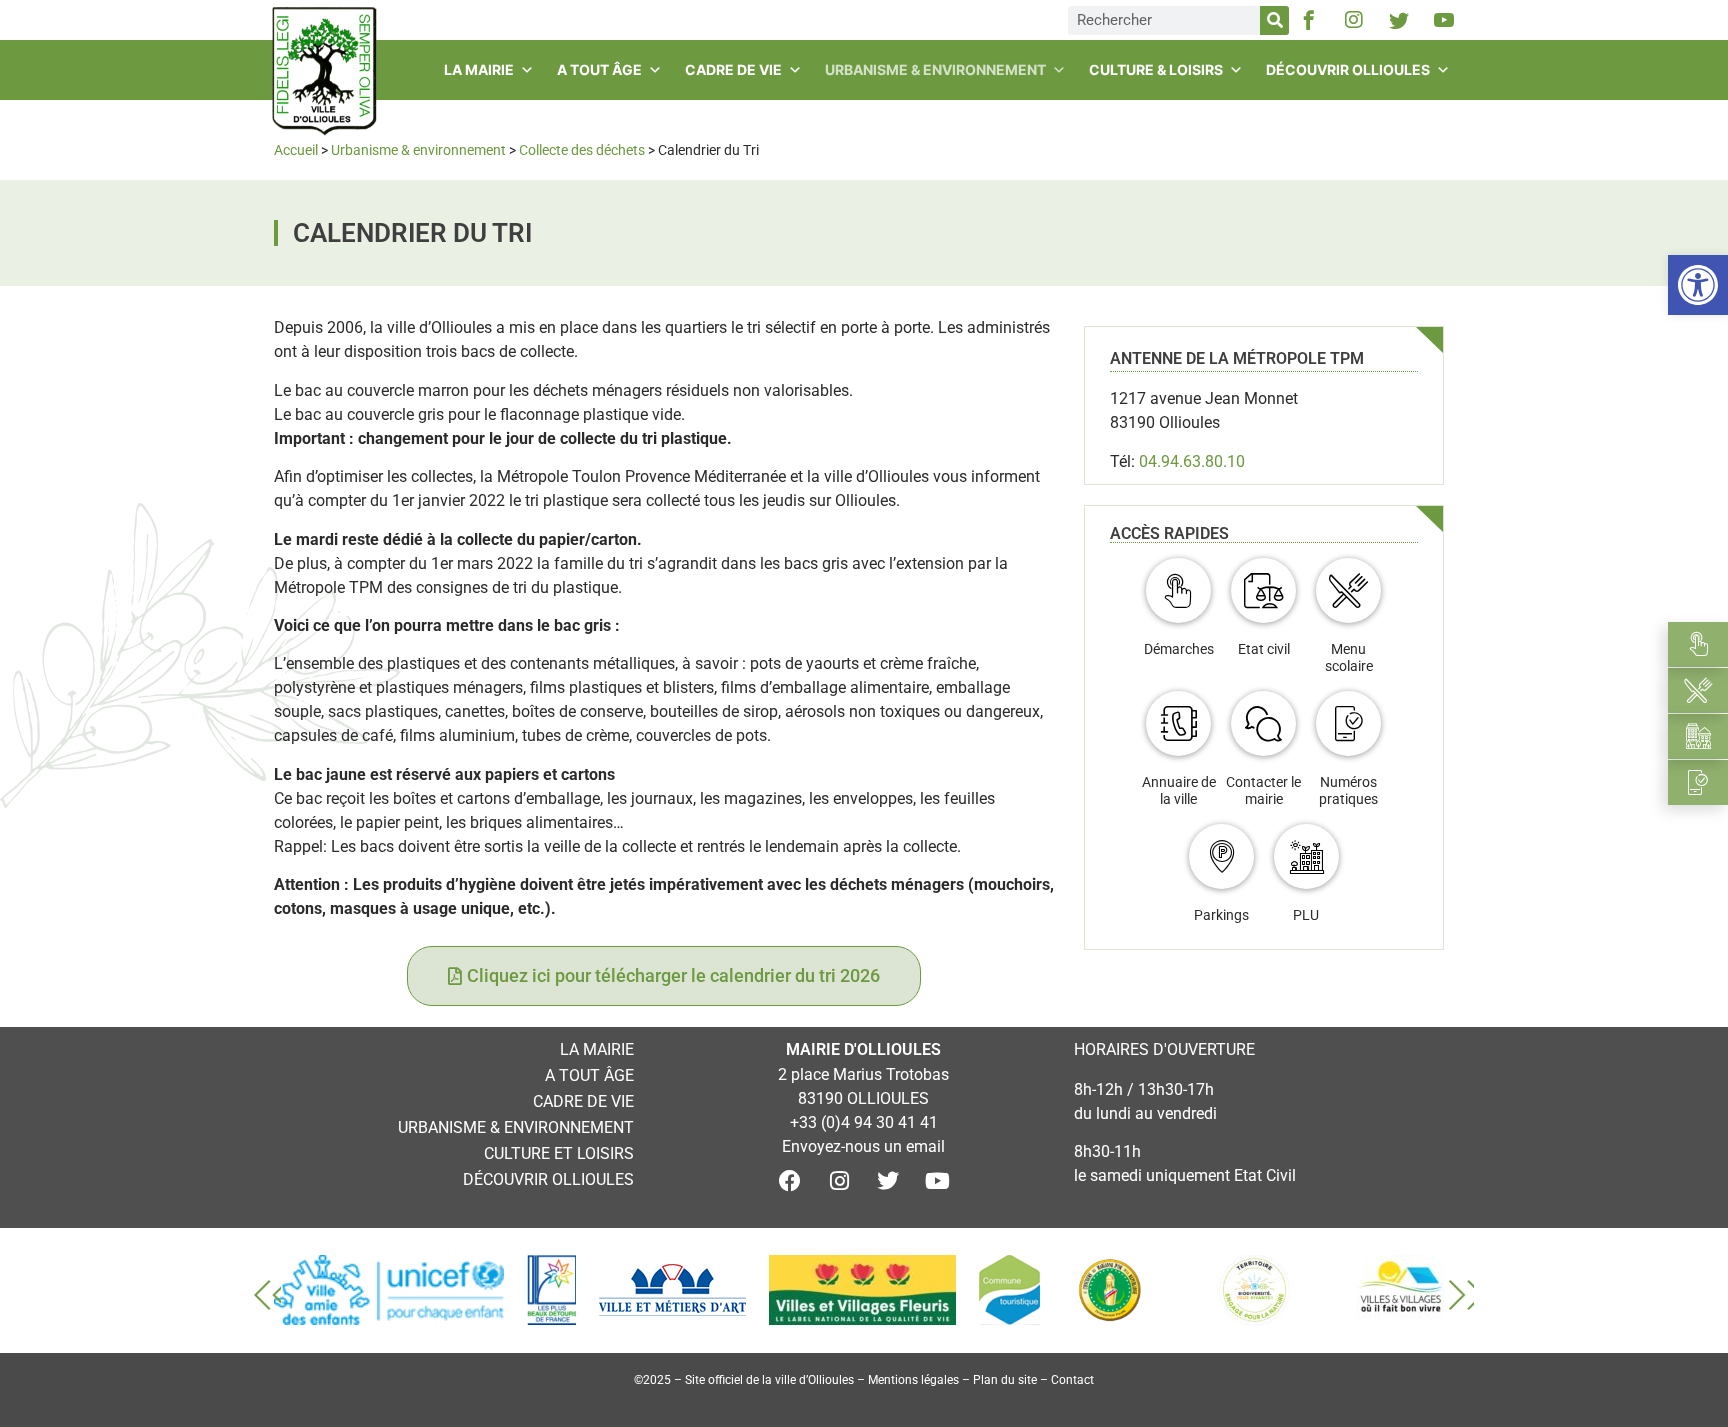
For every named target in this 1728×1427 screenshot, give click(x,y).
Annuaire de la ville (1179, 790)
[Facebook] (790, 1181)
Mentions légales (913, 1380)
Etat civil (1264, 649)
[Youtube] (937, 1181)
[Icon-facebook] (1309, 20)
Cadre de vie (733, 69)
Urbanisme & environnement (935, 69)
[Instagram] (1354, 20)
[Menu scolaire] (1348, 590)
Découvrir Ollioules (1348, 69)
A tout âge (599, 69)
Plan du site (1005, 1380)
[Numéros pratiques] (1348, 723)
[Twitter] (888, 1181)
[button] (1698, 285)
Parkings (1221, 915)
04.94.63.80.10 (1192, 461)
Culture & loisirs (1156, 69)
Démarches (1179, 649)
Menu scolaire (1349, 657)
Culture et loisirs (559, 1153)
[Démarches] (1178, 590)
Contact (1072, 1380)
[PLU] (1306, 856)
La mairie (479, 69)
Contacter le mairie (1263, 790)
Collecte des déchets (582, 150)
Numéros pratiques (1348, 790)
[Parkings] (1221, 856)
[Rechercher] (1274, 20)
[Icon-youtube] (1444, 20)
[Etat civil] (1263, 590)
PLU (1306, 915)
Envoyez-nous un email (863, 1146)
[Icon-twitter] (1399, 20)
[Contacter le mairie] (1263, 723)
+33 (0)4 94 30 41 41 (864, 1122)
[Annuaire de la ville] (1178, 723)
